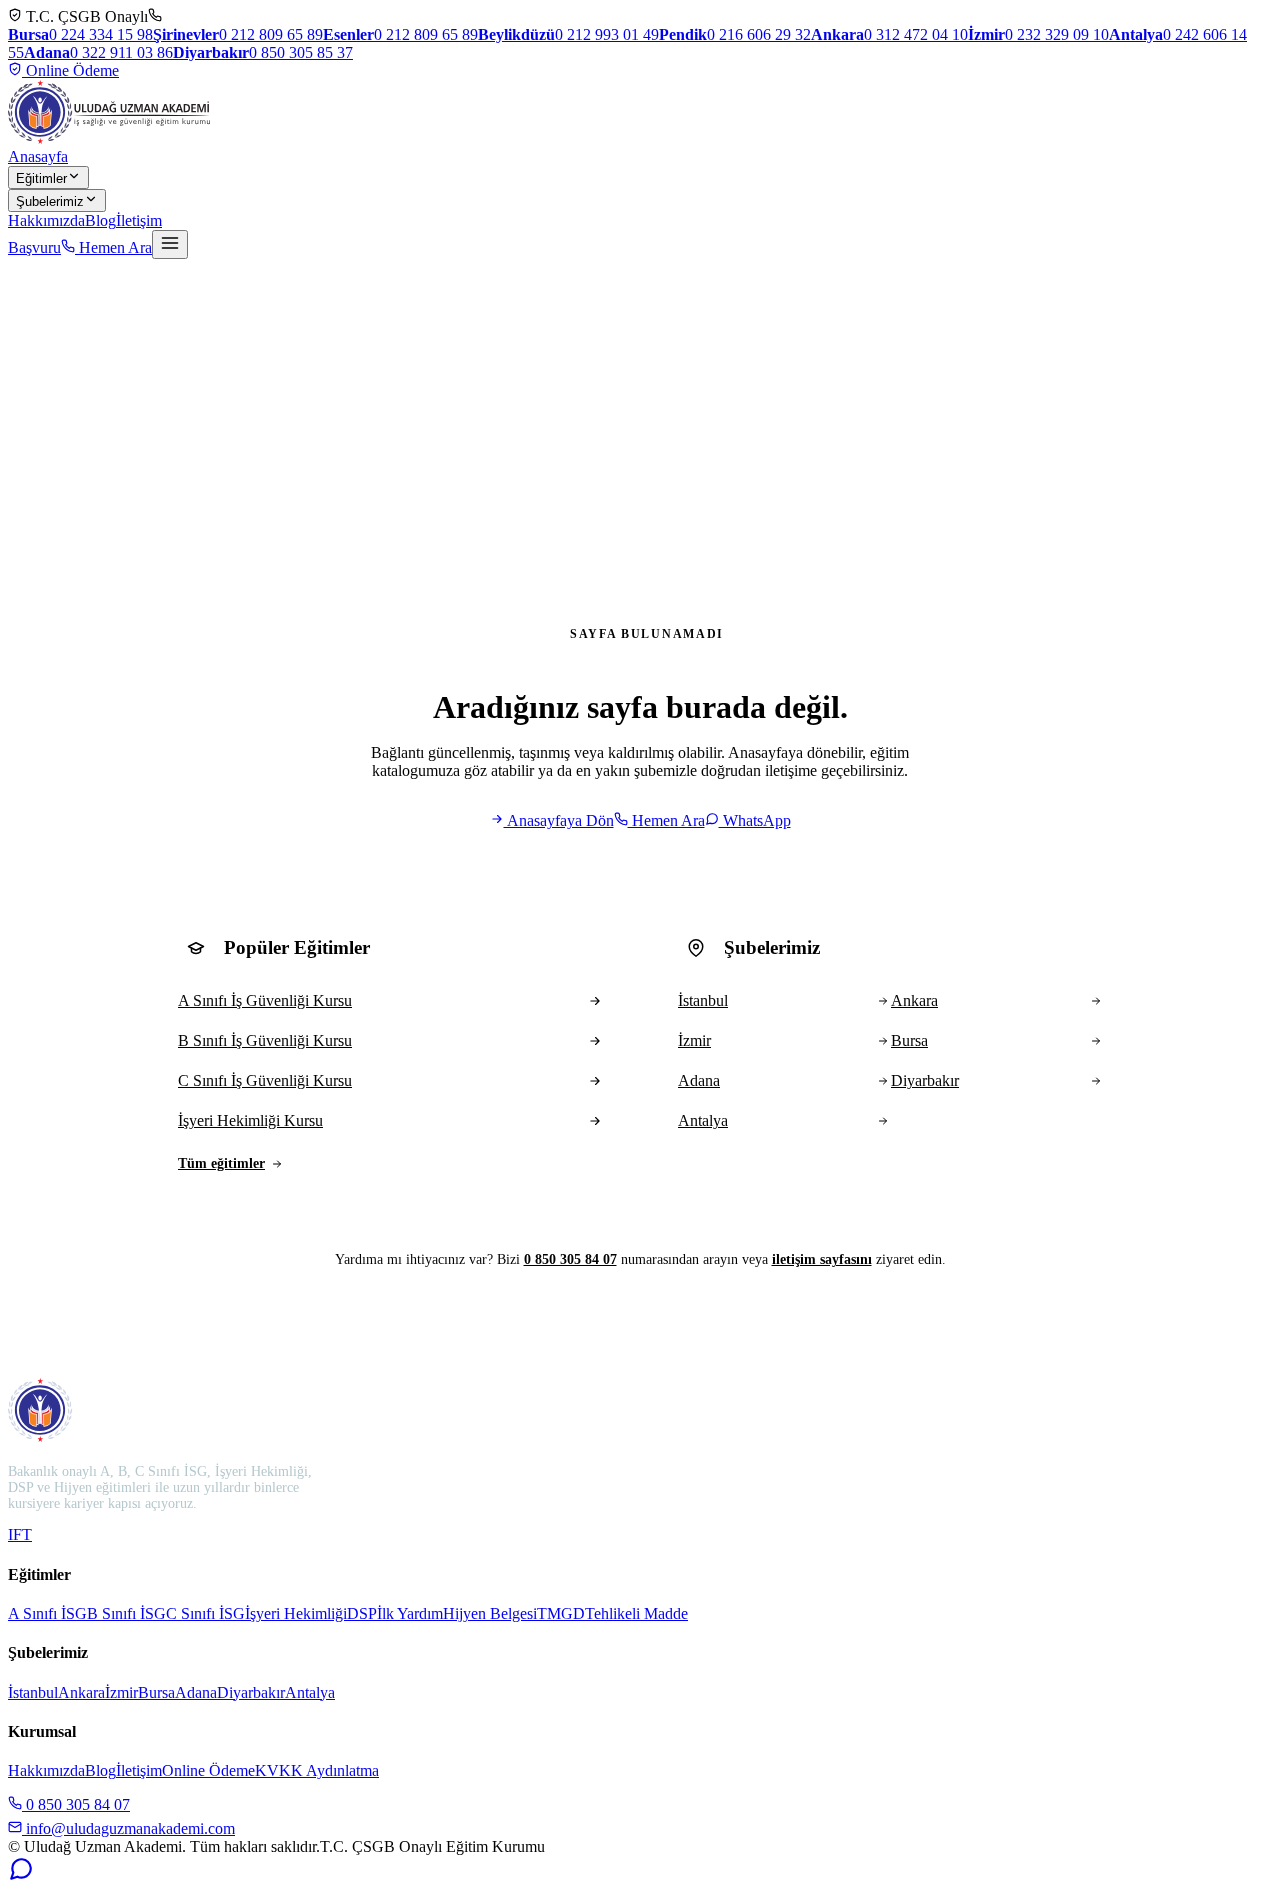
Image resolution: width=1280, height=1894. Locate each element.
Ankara (81, 1692)
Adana (196, 1692)
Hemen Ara (113, 247)
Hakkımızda (46, 220)
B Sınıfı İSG (126, 1613)
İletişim (139, 220)
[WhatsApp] (21, 1876)
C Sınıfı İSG (205, 1613)
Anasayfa (38, 156)
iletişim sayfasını (822, 1259)
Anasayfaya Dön (559, 820)
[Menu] (170, 244)
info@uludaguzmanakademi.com (128, 1828)
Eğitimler (41, 178)
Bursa (156, 1692)
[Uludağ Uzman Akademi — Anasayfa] (109, 112)
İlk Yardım (410, 1613)
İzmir (121, 1692)
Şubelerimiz (50, 201)
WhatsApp (755, 820)
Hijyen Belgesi (490, 1613)
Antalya (310, 1692)
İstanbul (33, 1692)
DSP (362, 1613)
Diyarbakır (251, 1692)
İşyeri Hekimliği (296, 1613)
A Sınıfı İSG (47, 1613)
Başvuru (34, 247)
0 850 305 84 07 (570, 1259)
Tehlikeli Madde (636, 1613)
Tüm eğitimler (221, 1163)
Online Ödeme (70, 70)
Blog (100, 220)
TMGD (561, 1613)
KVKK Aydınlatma (317, 1770)
